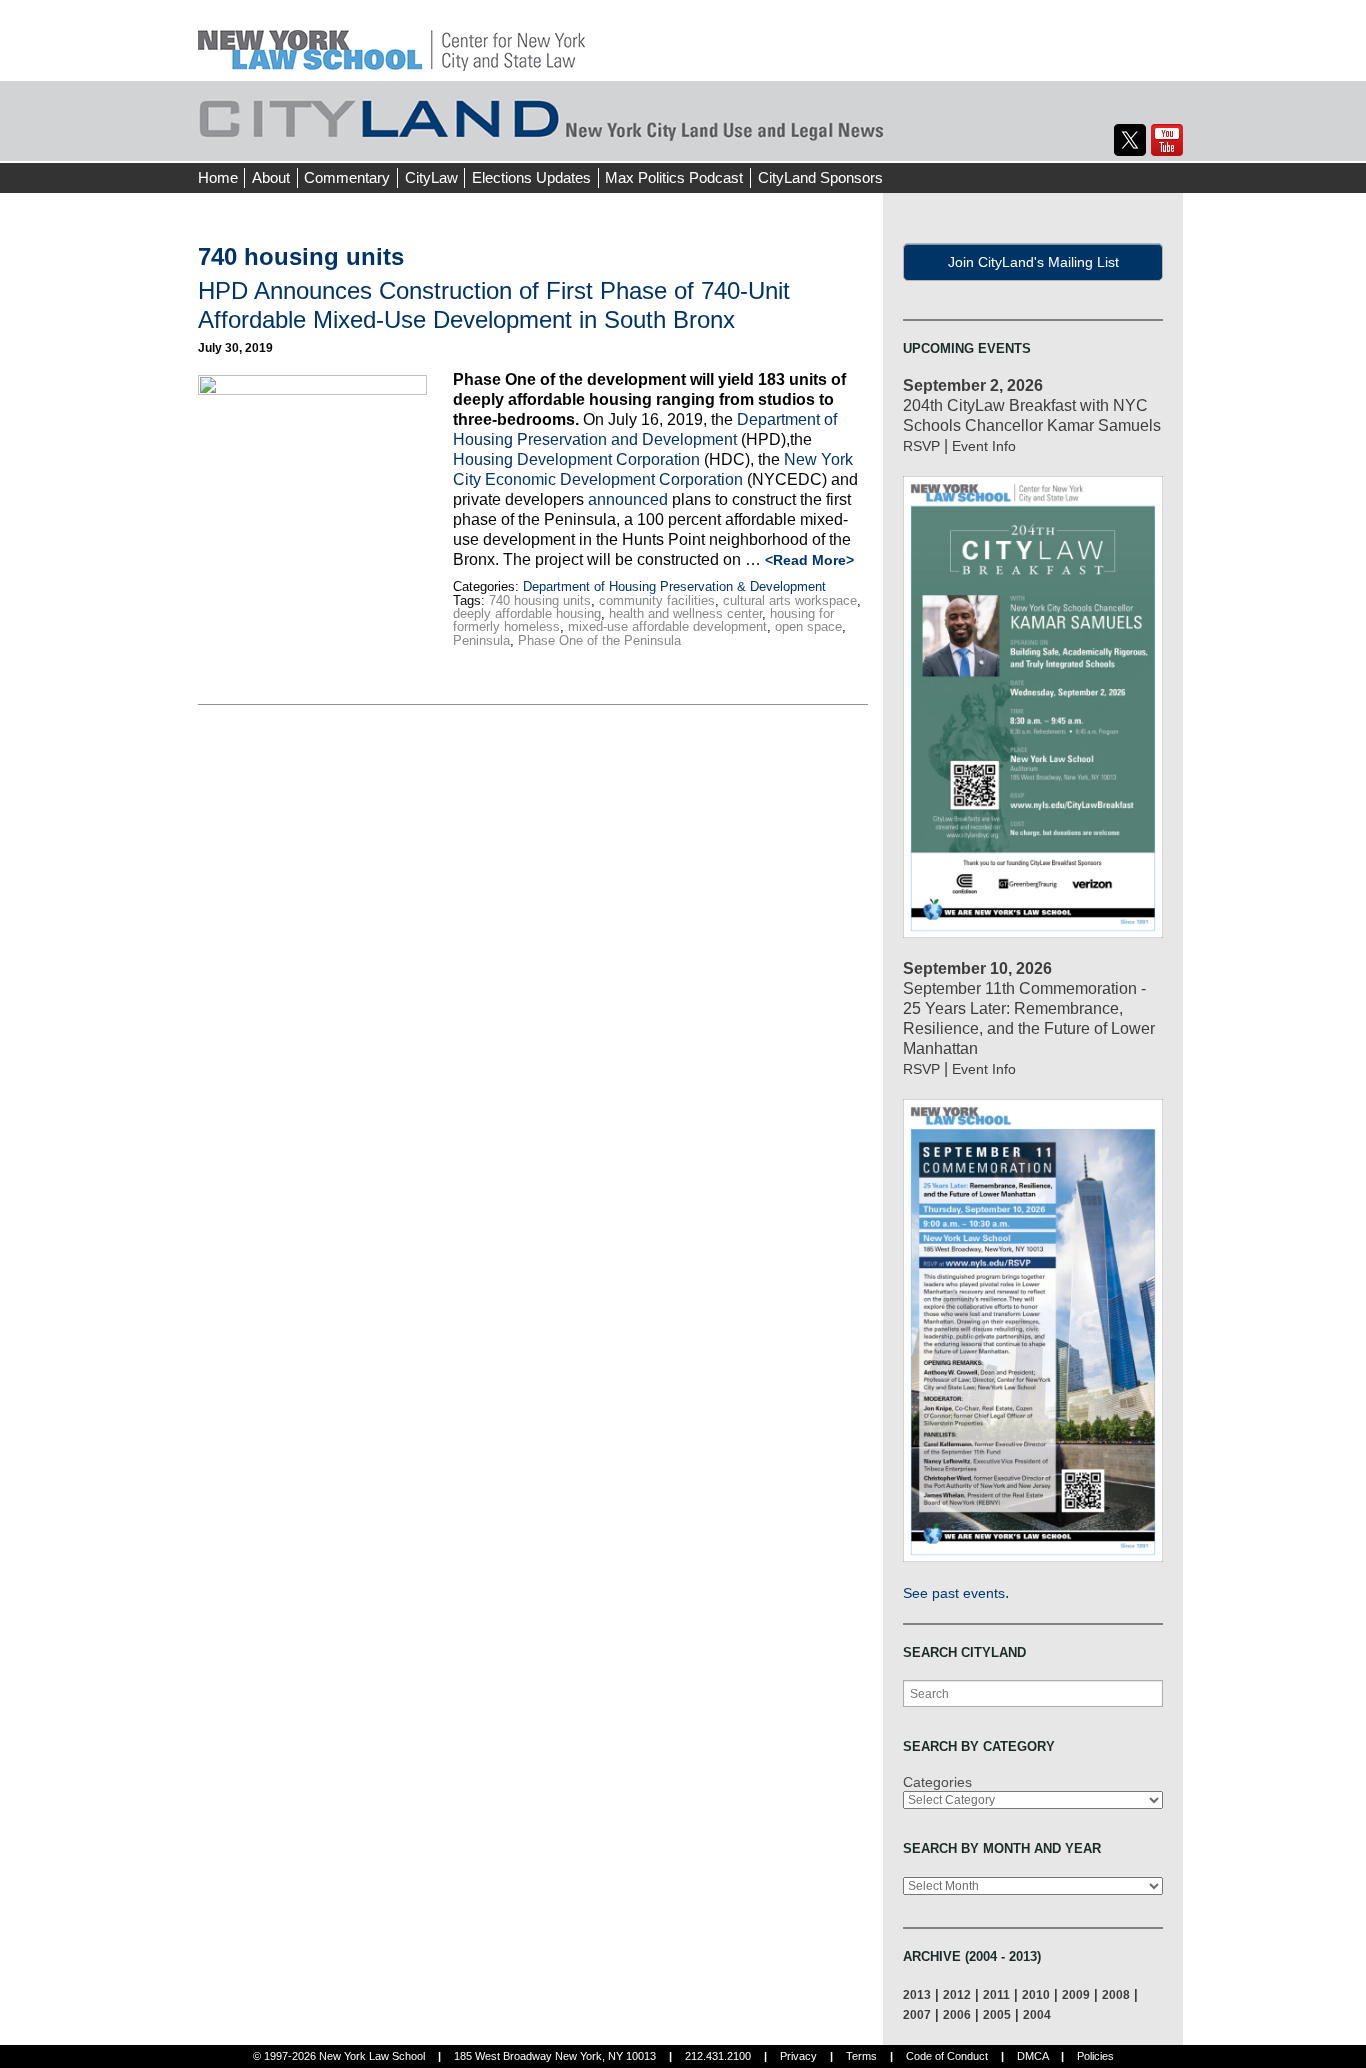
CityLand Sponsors (820, 177)
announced (628, 499)
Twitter (1130, 140)
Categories (937, 1782)
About (271, 177)
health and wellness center (685, 613)
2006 (957, 2014)
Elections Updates (531, 177)
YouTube (1167, 140)
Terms (861, 2056)
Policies (1095, 2056)
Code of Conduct (947, 2056)
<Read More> (809, 560)
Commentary (347, 177)
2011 (996, 1994)
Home (218, 177)
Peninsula (481, 640)
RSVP (921, 446)
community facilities (657, 600)
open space (808, 626)
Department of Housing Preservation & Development (674, 586)
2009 (1076, 1994)
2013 (917, 1994)
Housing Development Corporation (576, 459)
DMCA (1032, 2056)
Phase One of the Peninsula (599, 640)
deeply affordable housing (527, 613)
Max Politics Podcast (674, 177)
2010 (1036, 1994)
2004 (1037, 2014)
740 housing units (540, 600)
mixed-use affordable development (667, 626)
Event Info (984, 446)
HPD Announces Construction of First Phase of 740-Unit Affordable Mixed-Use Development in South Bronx (494, 305)
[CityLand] (391, 39)
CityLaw (431, 177)
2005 (997, 2014)
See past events (954, 1593)
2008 (1116, 1994)
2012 (957, 1994)
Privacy (798, 2056)
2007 (917, 2014)
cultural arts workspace (790, 600)
